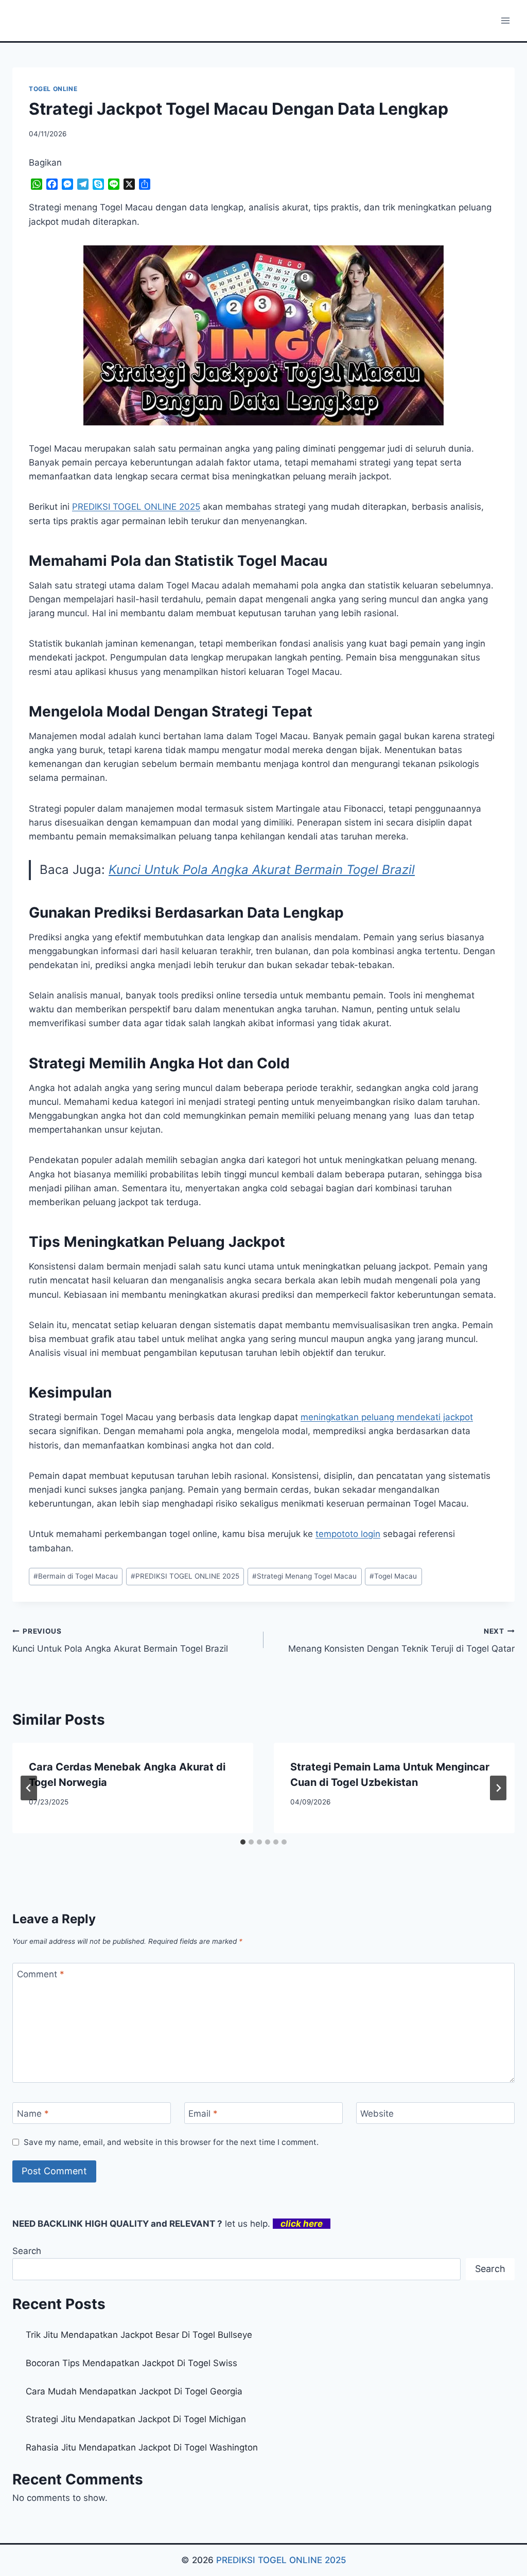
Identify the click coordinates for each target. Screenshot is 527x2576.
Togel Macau (393, 1576)
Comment (41, 1974)
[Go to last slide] (29, 1788)
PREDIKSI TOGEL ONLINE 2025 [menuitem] (136, 507)
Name (33, 2114)
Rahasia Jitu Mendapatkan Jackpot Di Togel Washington (142, 2447)
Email (203, 2114)
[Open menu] (505, 20)
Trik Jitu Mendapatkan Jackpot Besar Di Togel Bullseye (139, 2335)
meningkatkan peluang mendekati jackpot (387, 1417)
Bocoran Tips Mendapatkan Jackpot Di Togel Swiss (131, 2363)
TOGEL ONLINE (53, 89)
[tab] (243, 1842)
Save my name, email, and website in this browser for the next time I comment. (171, 2142)
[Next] (498, 1788)
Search (27, 2251)
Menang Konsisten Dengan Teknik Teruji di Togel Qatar (401, 1641)
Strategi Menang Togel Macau (304, 1576)
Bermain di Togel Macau (76, 1576)
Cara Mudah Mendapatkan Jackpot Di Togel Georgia (134, 2391)
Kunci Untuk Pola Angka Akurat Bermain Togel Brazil (262, 870)
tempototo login (348, 1534)
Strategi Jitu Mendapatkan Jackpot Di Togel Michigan (136, 2419)
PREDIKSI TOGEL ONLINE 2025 (185, 1576)
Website (377, 2114)
